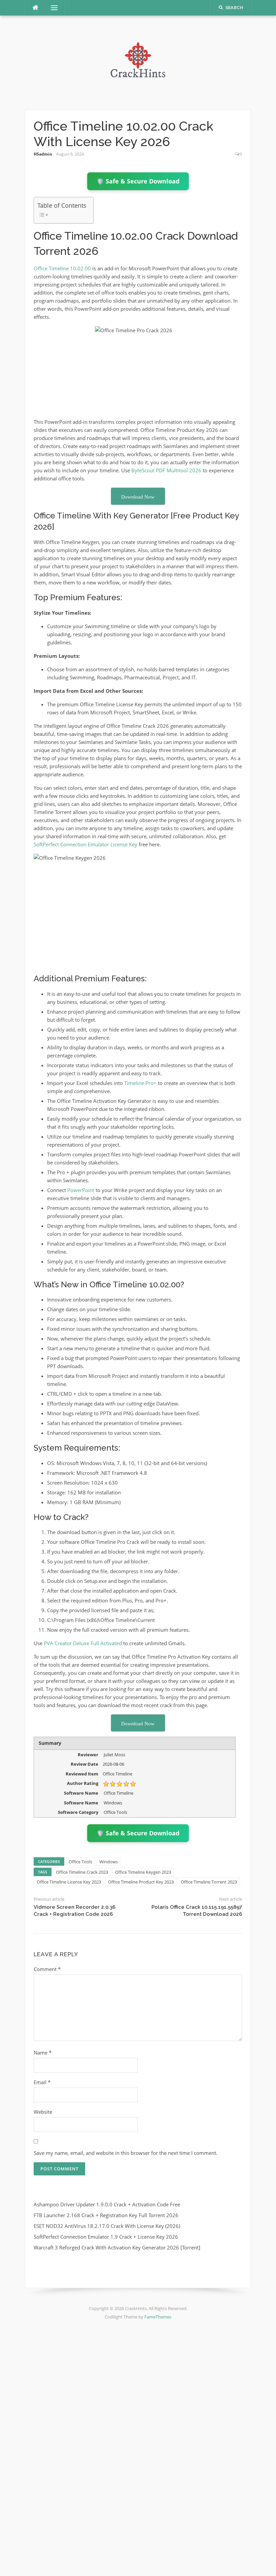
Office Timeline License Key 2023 (69, 1882)
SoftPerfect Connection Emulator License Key (85, 844)
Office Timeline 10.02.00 (63, 268)
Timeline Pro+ (140, 1083)
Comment (47, 1969)
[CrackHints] (138, 62)
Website (43, 2112)
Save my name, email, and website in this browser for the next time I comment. (126, 2153)
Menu (51, 8)
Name (43, 2053)
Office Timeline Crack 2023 (82, 1872)
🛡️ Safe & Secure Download (138, 181)
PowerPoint (81, 1190)
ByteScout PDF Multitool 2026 (166, 470)
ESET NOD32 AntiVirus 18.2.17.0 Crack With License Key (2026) (107, 2226)
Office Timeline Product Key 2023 (141, 1882)
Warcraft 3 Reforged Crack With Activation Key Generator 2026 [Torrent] (117, 2247)
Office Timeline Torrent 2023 (209, 1882)
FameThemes (158, 2317)
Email (42, 2082)
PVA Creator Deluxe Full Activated (83, 1643)
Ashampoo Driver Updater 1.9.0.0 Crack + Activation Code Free (107, 2204)
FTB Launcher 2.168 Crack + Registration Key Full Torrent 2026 (106, 2215)
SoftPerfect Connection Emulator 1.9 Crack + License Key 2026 (106, 2237)
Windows (109, 1862)
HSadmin (43, 154)
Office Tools (80, 1862)
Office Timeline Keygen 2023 (143, 1872)
